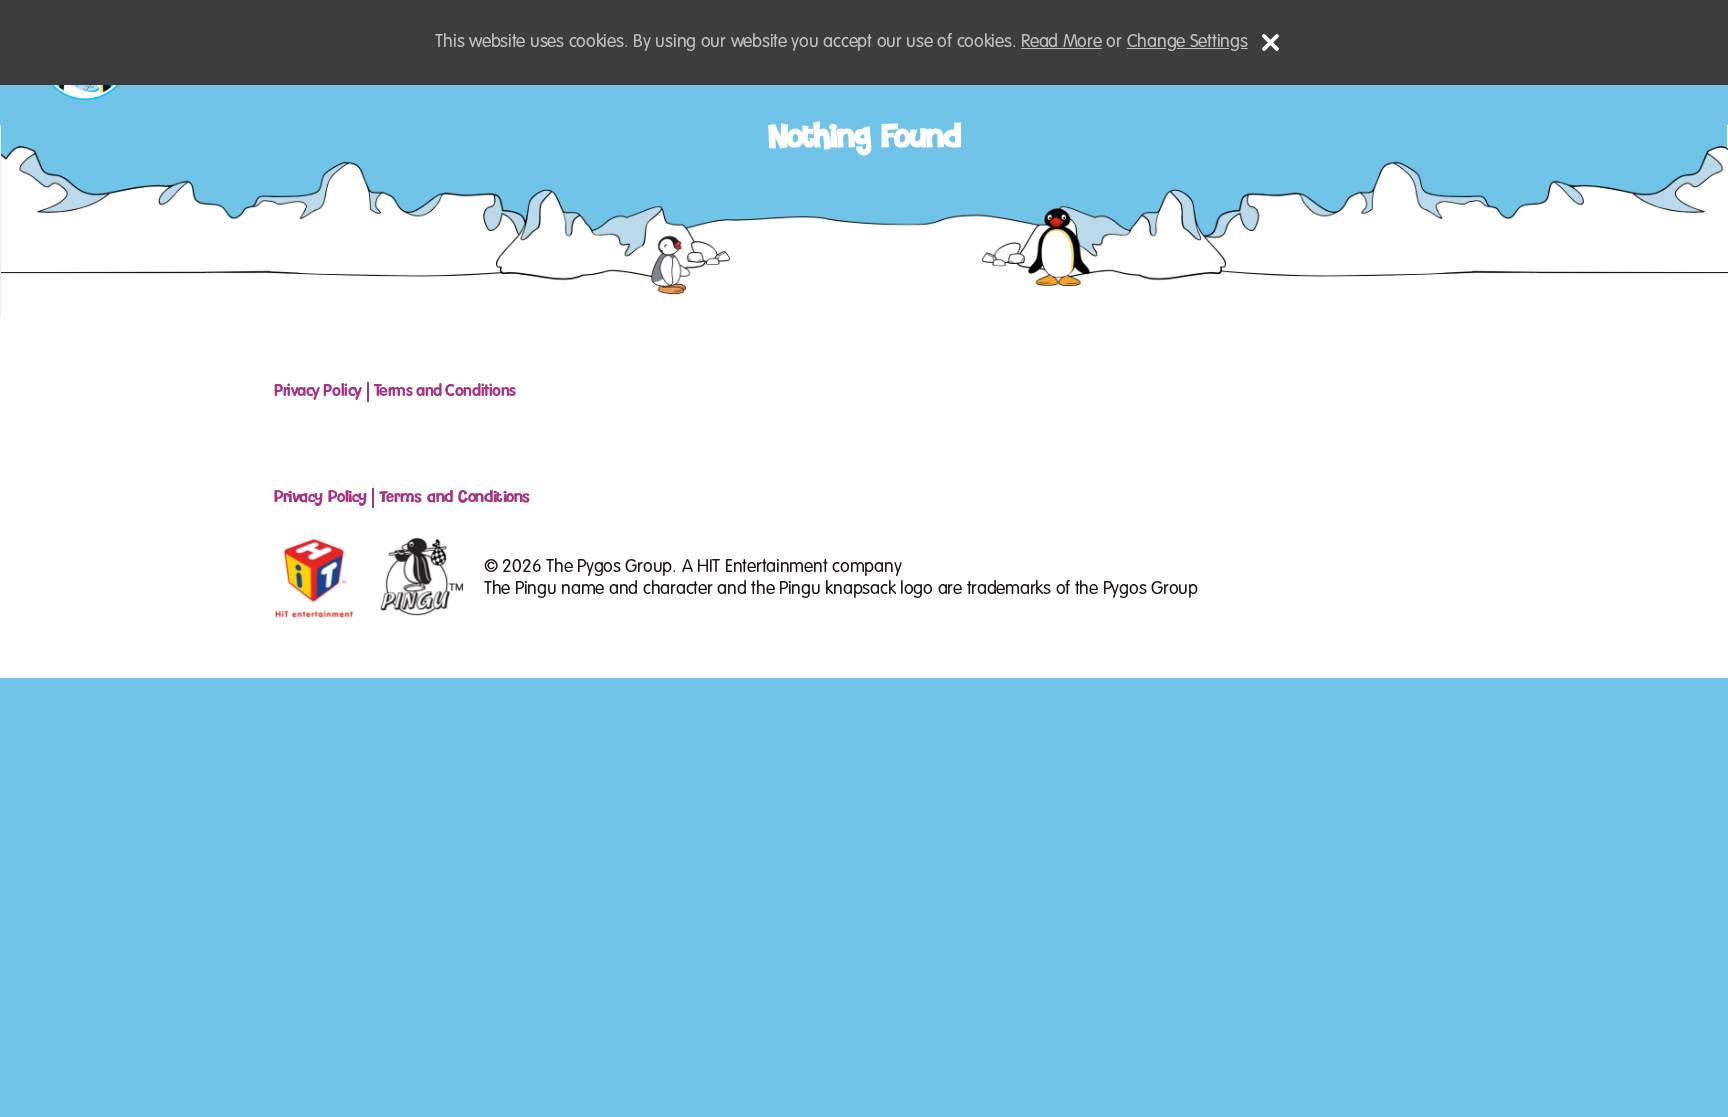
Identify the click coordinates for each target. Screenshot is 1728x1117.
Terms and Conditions (445, 391)
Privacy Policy (318, 391)
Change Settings (1187, 42)
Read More (1061, 42)
